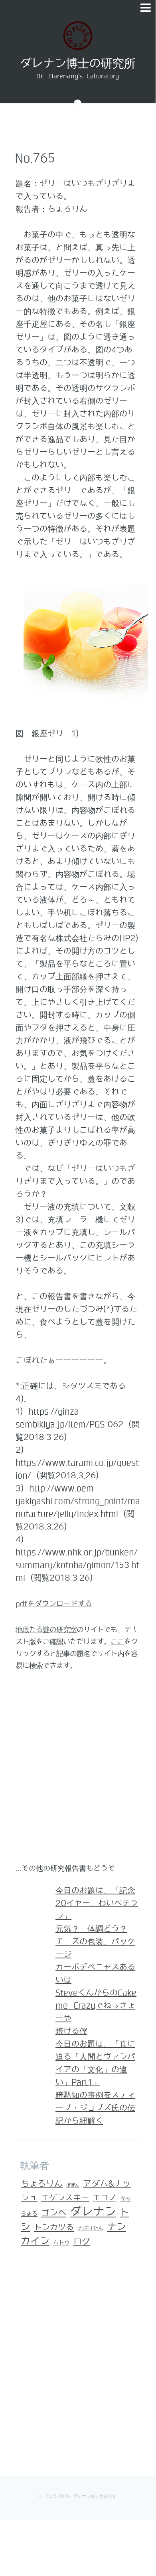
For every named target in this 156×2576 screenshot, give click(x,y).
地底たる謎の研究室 (46, 1630)
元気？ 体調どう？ (91, 1929)
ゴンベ (54, 2213)
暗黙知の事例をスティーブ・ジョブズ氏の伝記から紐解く (95, 2108)
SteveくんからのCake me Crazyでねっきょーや (96, 2006)
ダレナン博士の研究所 (77, 64)
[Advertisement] (78, 1771)
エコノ (105, 2198)
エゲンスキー (65, 2198)
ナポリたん (90, 2229)
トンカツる (54, 2227)
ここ (117, 1642)
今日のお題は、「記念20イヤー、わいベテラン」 (97, 1903)
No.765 (35, 158)
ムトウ (61, 2243)
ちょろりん (42, 2184)
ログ (82, 2242)
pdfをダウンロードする (54, 1604)
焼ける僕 (71, 2031)
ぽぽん (73, 2185)
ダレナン (93, 2212)
